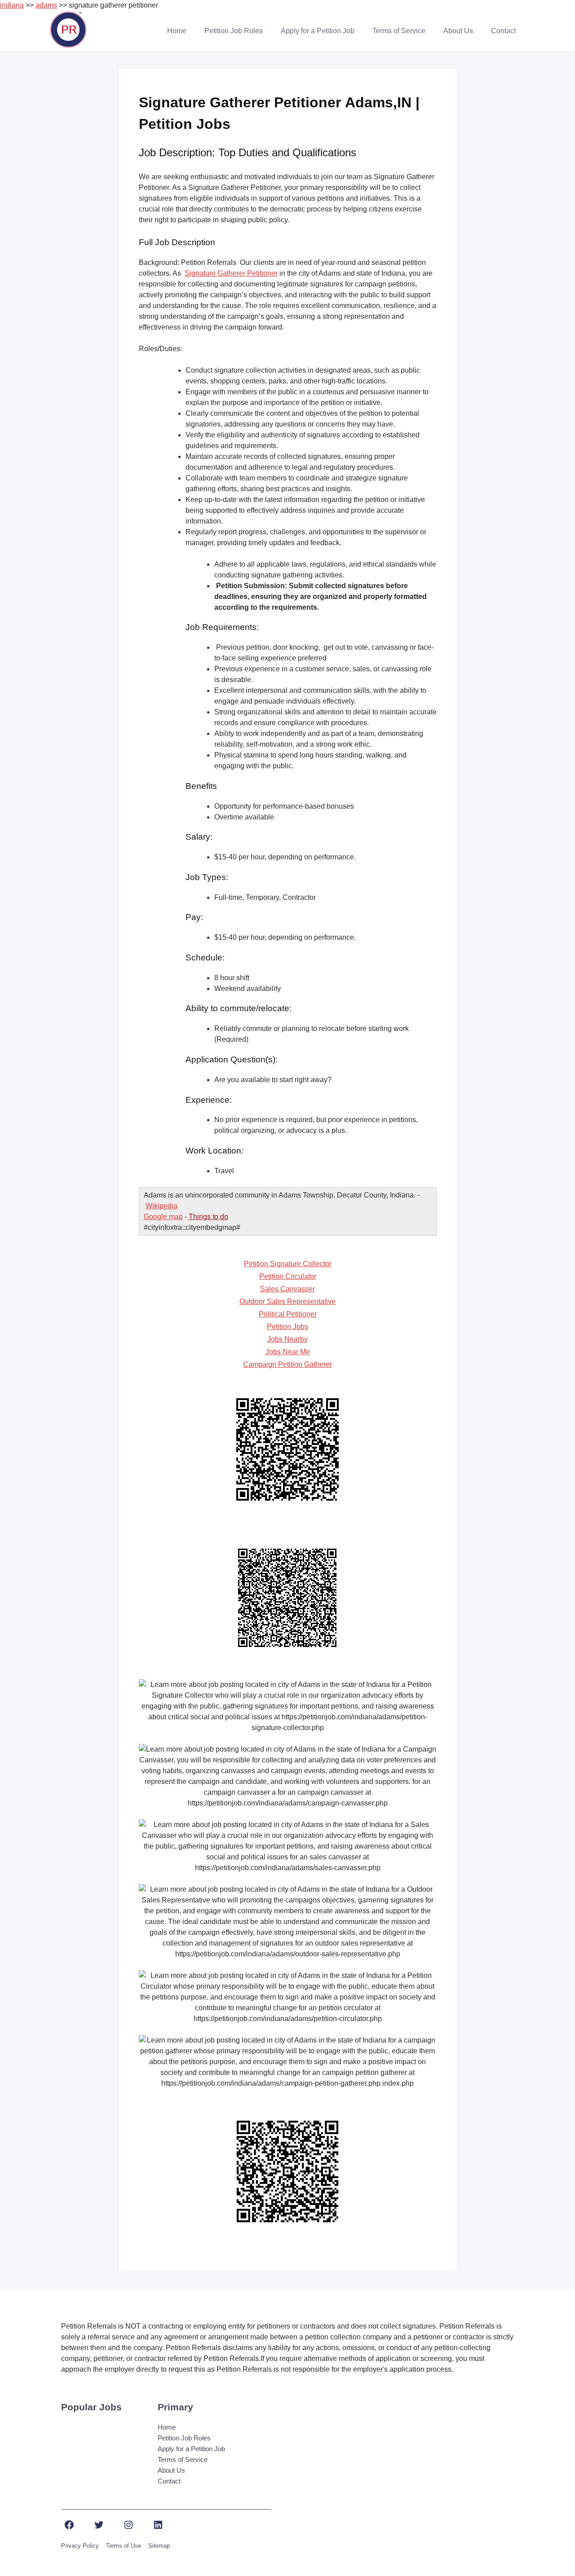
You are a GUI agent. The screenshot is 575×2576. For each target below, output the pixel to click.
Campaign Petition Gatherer (287, 1364)
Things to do (208, 1217)
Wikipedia (161, 1206)
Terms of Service (399, 31)
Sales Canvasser (287, 1289)
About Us (458, 31)
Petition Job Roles (234, 31)
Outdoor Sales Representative (287, 1301)
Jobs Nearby (287, 1339)
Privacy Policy (80, 2546)
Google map (163, 1217)
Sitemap (159, 2546)
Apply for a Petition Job (318, 31)
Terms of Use (124, 2546)
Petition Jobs (287, 1327)
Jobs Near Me (288, 1352)
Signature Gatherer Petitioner (231, 273)
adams (46, 5)
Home (177, 31)
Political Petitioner (288, 1314)
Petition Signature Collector (288, 1264)
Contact (503, 31)
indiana (12, 5)
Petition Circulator (288, 1276)
